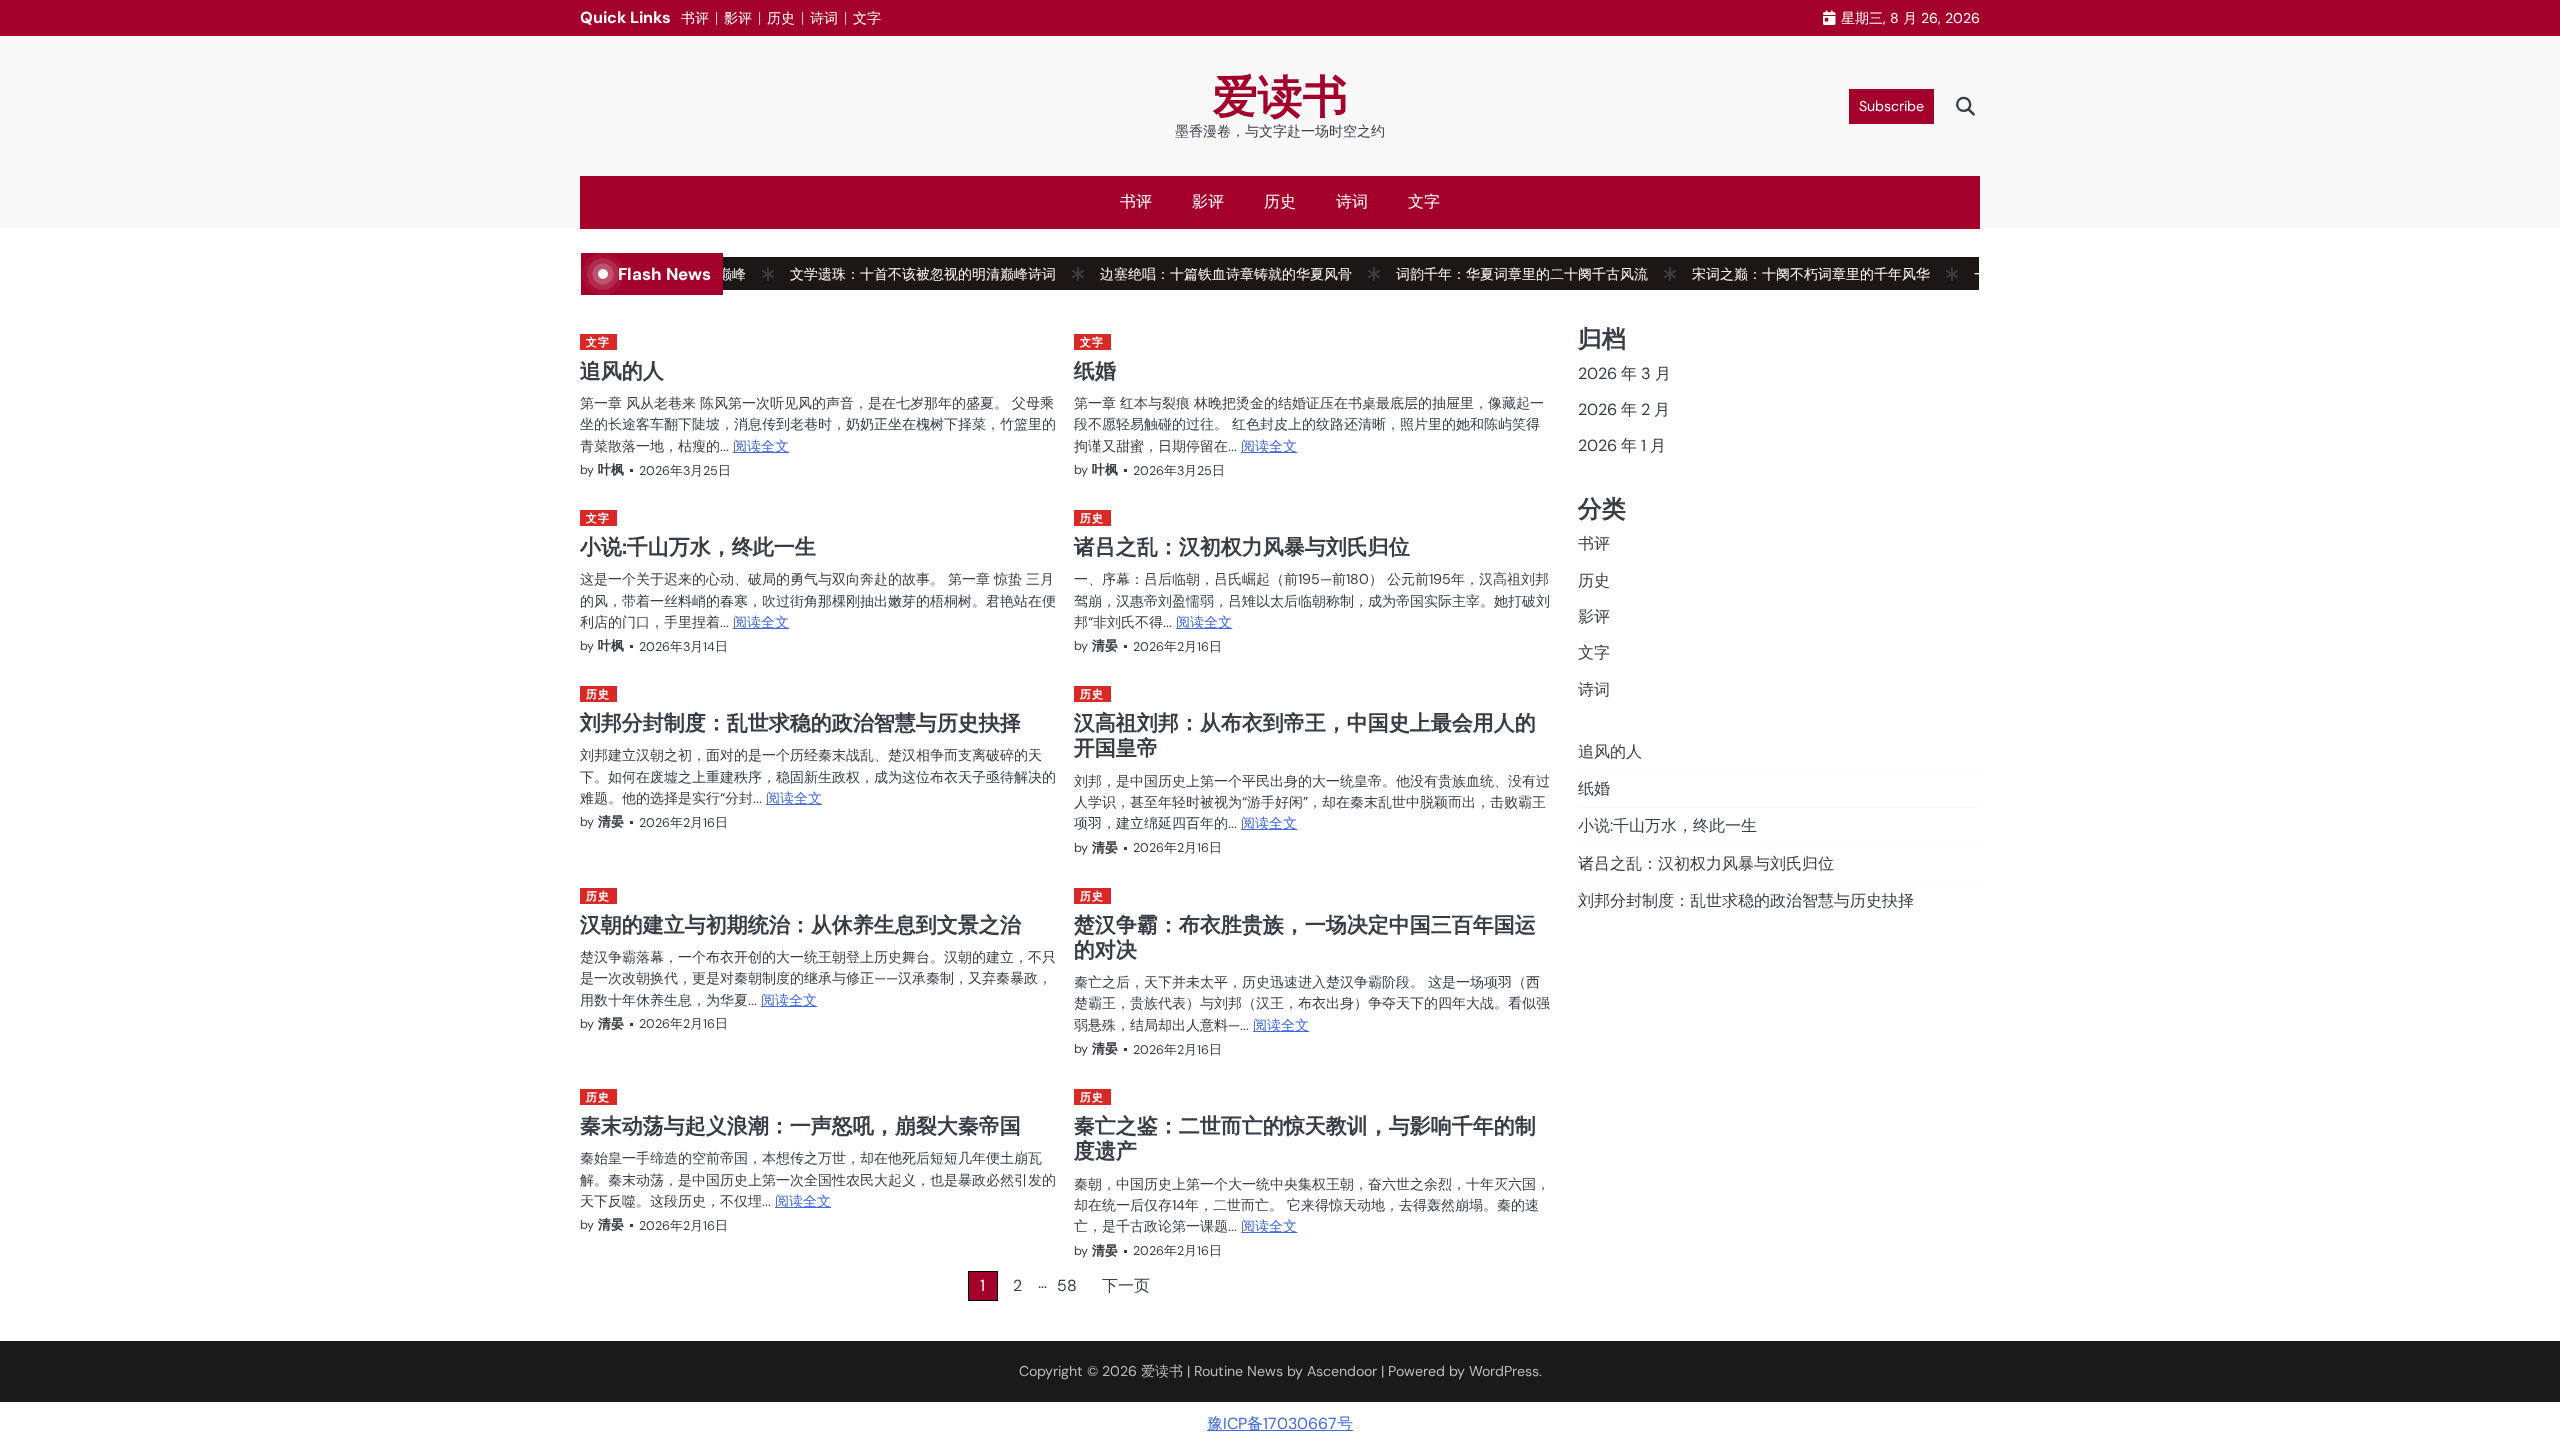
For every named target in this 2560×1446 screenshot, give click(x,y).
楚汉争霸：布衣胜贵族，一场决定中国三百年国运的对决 (1305, 936)
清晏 (1105, 645)
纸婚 (1095, 370)
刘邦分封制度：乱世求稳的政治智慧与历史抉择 (800, 722)
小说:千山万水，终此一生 (698, 546)
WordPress (1504, 1371)
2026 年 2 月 (1624, 409)
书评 (695, 18)
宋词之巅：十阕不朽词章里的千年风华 (1783, 274)
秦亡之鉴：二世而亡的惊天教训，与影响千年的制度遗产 (1305, 1137)
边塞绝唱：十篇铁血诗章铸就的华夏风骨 (1198, 274)
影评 (738, 18)
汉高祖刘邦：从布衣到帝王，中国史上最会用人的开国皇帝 (1305, 734)
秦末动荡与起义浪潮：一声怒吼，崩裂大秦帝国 (800, 1125)
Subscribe (1891, 106)
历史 (781, 18)
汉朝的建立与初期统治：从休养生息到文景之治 (800, 924)
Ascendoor (1342, 1371)
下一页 (1126, 1285)
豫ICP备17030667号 (1280, 1423)
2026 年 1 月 (1622, 445)
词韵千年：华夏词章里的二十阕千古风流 (1494, 274)
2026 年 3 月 (1624, 373)
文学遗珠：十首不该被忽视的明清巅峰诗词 (895, 274)
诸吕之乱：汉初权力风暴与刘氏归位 (1242, 546)
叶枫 (611, 469)
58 (1067, 1285)
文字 (867, 18)
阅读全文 (761, 446)
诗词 (824, 18)
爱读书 (1280, 96)
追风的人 (622, 370)
